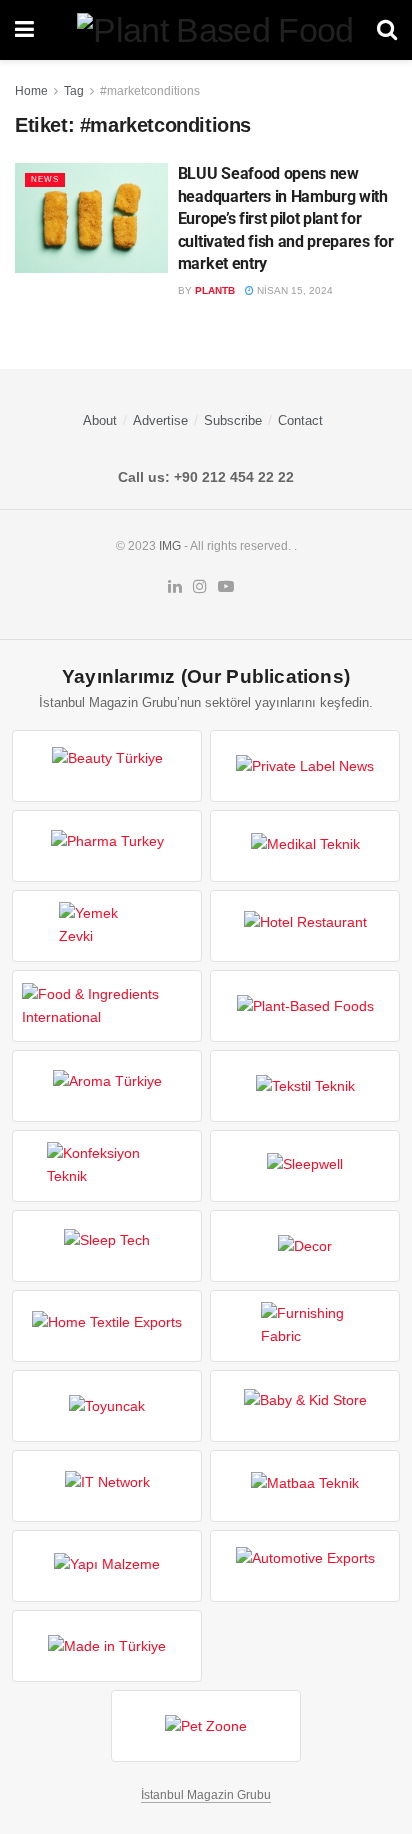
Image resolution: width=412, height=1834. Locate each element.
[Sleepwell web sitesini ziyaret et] (305, 1166)
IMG (170, 546)
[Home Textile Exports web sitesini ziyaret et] (107, 1326)
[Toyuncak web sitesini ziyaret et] (107, 1406)
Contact (300, 420)
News (45, 179)
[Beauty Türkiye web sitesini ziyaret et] (107, 766)
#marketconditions (150, 91)
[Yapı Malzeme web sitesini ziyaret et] (107, 1566)
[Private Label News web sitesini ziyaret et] (305, 766)
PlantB (215, 290)
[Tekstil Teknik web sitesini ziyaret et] (305, 1086)
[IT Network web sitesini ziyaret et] (107, 1486)
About (100, 420)
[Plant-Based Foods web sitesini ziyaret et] (305, 1006)
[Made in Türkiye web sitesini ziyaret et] (107, 1646)
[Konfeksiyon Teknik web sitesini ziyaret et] (107, 1166)
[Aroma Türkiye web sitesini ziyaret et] (107, 1086)
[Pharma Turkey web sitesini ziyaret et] (107, 846)
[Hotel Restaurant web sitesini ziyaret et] (305, 926)
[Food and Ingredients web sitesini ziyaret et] (107, 1006)
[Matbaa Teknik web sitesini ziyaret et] (305, 1486)
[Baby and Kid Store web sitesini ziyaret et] (305, 1406)
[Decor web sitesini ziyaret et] (305, 1246)
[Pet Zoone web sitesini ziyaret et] (206, 1726)
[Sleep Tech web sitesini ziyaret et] (107, 1246)
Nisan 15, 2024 (293, 290)
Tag (74, 91)
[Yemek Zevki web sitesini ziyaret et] (107, 926)
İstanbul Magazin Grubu (206, 1795)
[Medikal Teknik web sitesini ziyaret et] (305, 846)
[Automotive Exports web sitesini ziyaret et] (305, 1566)
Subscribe (233, 420)
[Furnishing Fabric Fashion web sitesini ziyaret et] (305, 1326)
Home (31, 91)
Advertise (160, 420)
